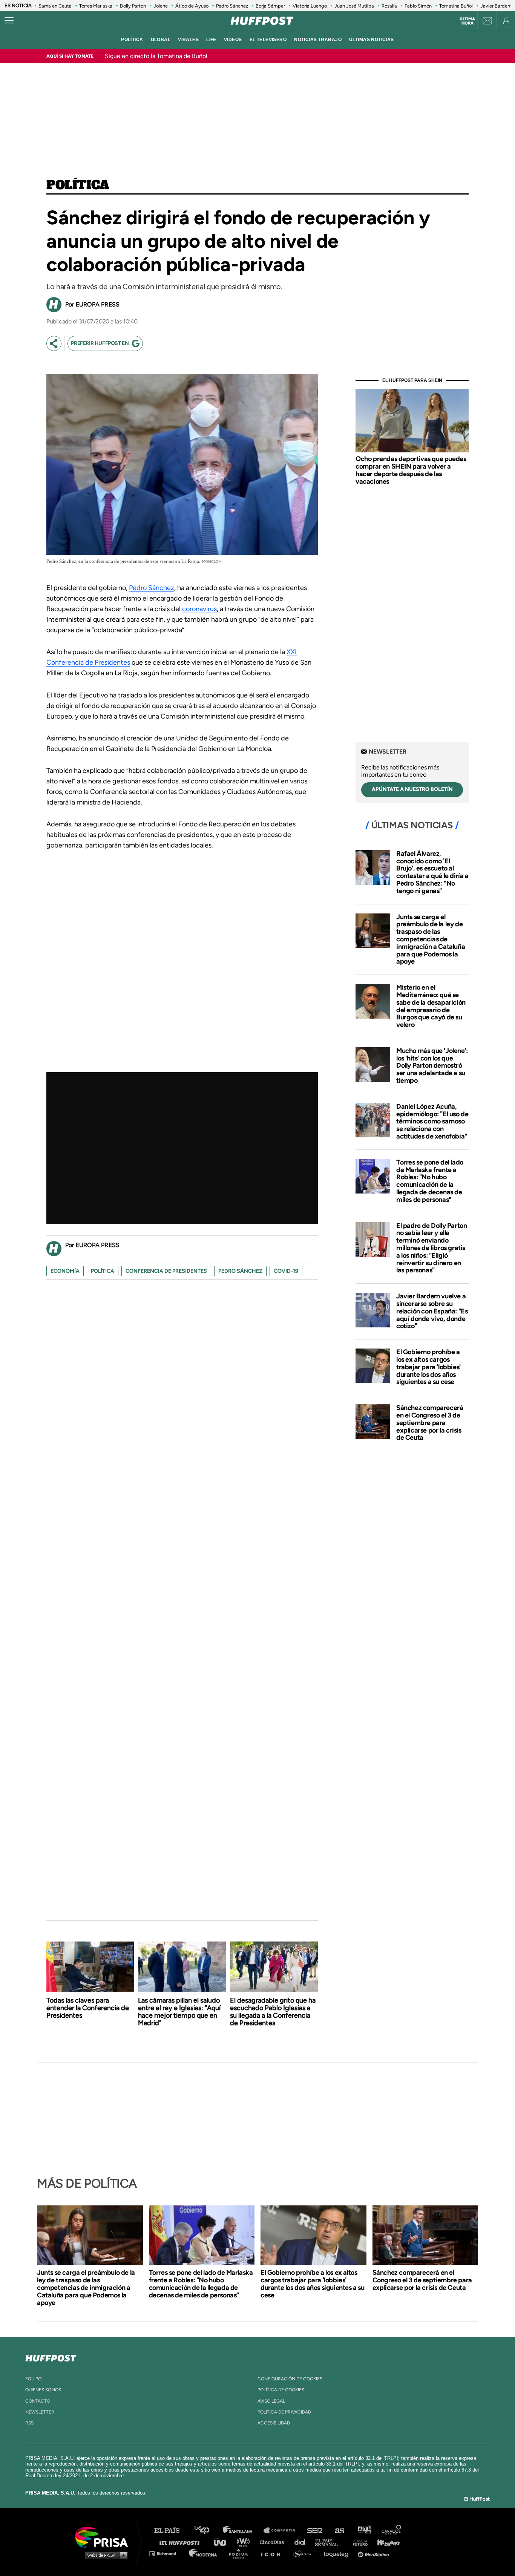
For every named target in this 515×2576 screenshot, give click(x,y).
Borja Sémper (270, 6)
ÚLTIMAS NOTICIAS (372, 40)
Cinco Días (274, 2542)
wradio (245, 2542)
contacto (38, 2401)
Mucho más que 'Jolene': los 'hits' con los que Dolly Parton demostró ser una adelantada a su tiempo (432, 1066)
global (161, 40)
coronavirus (199, 609)
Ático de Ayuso (192, 6)
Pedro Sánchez (232, 6)
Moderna (204, 2553)
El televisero (268, 40)
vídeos (233, 40)
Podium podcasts (241, 2553)
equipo (33, 2379)
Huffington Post (181, 2542)
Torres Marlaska (96, 6)
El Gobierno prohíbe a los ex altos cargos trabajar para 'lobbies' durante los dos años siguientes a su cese (428, 1367)
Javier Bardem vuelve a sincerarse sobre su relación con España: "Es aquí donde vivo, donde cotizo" (432, 1311)
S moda (305, 2553)
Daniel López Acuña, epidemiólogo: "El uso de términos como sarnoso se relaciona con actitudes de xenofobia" (432, 1121)
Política (78, 185)
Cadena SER (315, 2531)
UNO (223, 2542)
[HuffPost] (51, 2357)
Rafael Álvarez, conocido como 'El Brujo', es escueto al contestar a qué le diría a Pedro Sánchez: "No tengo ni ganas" (432, 872)
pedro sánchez (240, 1271)
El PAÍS (171, 2531)
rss (29, 2423)
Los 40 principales (208, 2531)
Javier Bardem (496, 6)
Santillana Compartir (283, 2531)
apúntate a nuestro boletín (412, 789)
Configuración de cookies (290, 2379)
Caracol (392, 2531)
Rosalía (389, 6)
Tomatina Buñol (456, 6)
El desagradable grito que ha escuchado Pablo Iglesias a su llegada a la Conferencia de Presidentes (273, 2012)
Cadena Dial (302, 2542)
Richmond (167, 2553)
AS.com (339, 2531)
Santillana (243, 2531)
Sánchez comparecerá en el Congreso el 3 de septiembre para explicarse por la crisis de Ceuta (430, 1423)
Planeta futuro (358, 2542)
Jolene (161, 6)
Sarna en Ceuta (55, 6)
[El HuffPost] (262, 21)
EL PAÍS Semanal (330, 2542)
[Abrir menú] (9, 21)
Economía (65, 1271)
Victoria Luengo (310, 6)
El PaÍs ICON (273, 2553)
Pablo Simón (418, 6)
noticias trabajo (318, 40)
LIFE (211, 40)
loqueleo (338, 2553)
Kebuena (385, 2542)
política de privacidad (284, 2412)
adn (364, 2531)
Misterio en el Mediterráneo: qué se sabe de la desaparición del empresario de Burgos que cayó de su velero (431, 1006)
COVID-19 (286, 1271)
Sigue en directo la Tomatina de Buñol (156, 56)
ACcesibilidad (274, 2423)
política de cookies (281, 2390)
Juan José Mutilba (354, 6)
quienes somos (43, 2390)
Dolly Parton (133, 6)
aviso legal (271, 2401)
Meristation (374, 2553)
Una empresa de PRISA (104, 2537)
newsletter (40, 2412)
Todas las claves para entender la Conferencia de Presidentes (88, 2008)
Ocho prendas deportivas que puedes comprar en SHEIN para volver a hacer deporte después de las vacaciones (411, 470)
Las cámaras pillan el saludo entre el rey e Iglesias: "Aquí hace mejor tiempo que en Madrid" (179, 2012)
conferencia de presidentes (166, 1271)
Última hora (467, 21)
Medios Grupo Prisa (104, 2555)
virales (188, 40)
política (132, 40)
